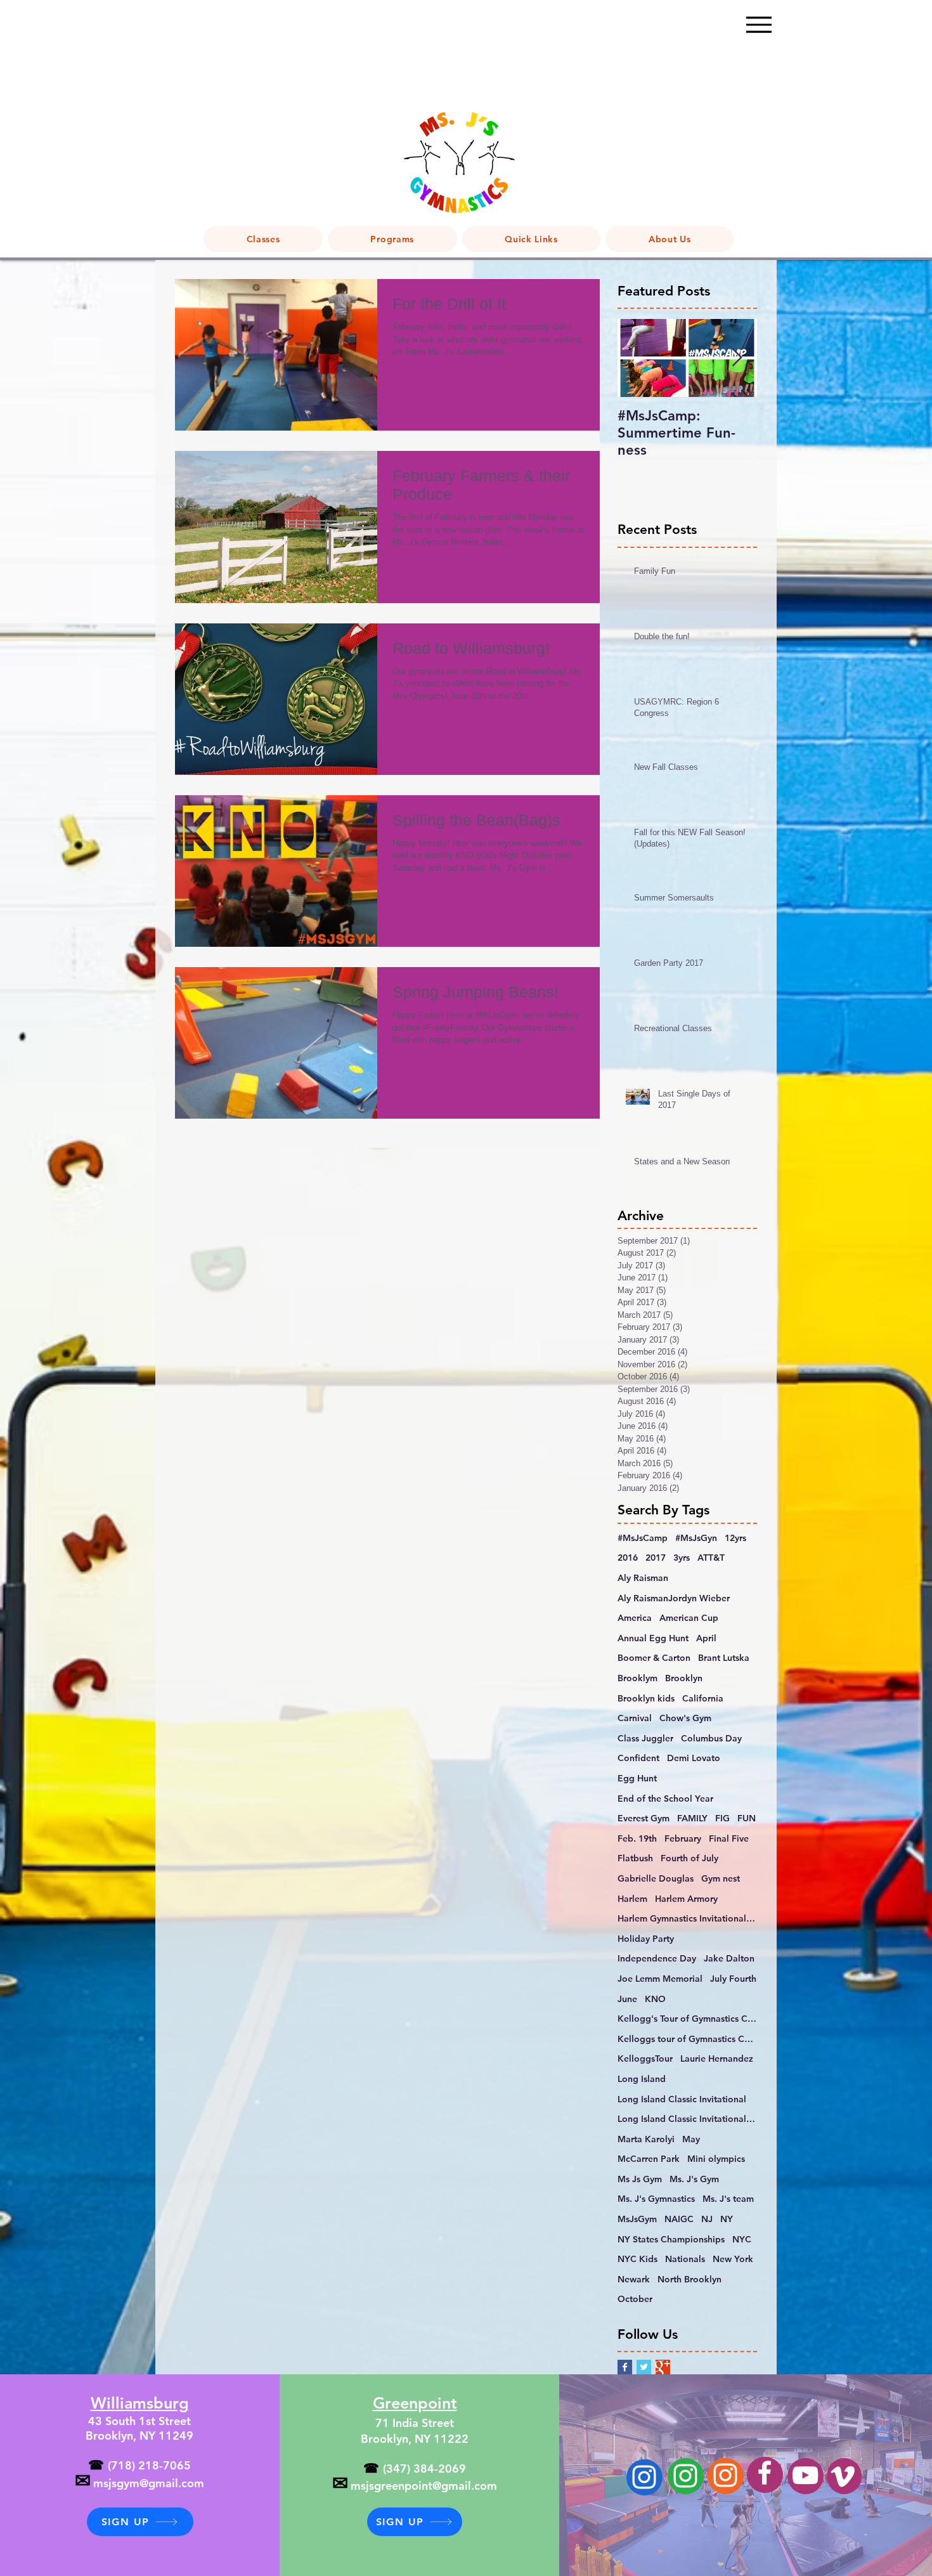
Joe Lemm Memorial (660, 1979)
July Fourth (733, 1979)
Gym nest (721, 1878)
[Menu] (759, 24)
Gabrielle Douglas (656, 1878)
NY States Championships (671, 2239)
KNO (655, 1999)
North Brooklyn (689, 2279)
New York (733, 2259)
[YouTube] (805, 2475)
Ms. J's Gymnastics (656, 2199)
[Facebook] (765, 2473)
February (683, 1838)
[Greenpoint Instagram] (685, 2476)
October (635, 2299)
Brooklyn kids (646, 1698)
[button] (392, 239)
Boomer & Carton (654, 1658)
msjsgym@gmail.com (149, 2483)
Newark (634, 2279)
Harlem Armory (686, 1899)
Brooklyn (684, 1678)
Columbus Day (711, 1738)
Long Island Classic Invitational (682, 2099)
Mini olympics (716, 2159)
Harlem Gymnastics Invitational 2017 (687, 1918)
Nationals (685, 2259)
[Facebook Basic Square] (625, 2367)
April (706, 1638)
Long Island (642, 2079)
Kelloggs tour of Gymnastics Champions (687, 2039)
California (703, 1698)
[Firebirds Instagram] (725, 2475)
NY (727, 2219)
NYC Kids (638, 2259)
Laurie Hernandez (717, 2059)
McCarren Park (649, 2159)
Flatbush (635, 1858)
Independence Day (657, 1958)
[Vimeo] (843, 2476)
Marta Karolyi (646, 2139)
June (627, 1999)
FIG (722, 1818)
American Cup (689, 1618)
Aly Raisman (643, 1578)
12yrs (735, 1538)
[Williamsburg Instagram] (644, 2477)
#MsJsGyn (696, 1538)
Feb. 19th (637, 1838)
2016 (628, 1558)
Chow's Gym (685, 1718)
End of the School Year (665, 1799)
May (691, 2139)
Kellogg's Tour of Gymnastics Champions (687, 2019)
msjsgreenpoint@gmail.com (424, 2486)
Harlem (632, 1899)
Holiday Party (646, 1939)
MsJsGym (637, 2219)
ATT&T (711, 1558)
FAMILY (692, 1818)
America (635, 1618)
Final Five (729, 1838)
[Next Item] (737, 359)
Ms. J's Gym (694, 2179)
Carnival (635, 1718)
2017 (656, 1558)
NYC (742, 2239)
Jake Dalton (729, 1958)
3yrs (682, 1558)
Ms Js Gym (640, 2179)
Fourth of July (689, 1858)
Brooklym (638, 1678)
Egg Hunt (637, 1778)
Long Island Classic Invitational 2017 (687, 2119)
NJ (707, 2219)
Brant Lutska (724, 1658)
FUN (747, 1818)
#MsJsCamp (643, 1538)
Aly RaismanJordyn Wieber (674, 1598)
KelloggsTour (645, 2059)
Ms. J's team (728, 2199)
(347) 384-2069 (424, 2469)
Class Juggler (645, 1738)
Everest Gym (644, 1818)
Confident (638, 1758)
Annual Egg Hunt (653, 1638)
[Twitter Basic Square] (644, 2367)
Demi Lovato (694, 1758)
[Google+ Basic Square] (663, 2367)
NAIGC (679, 2219)
